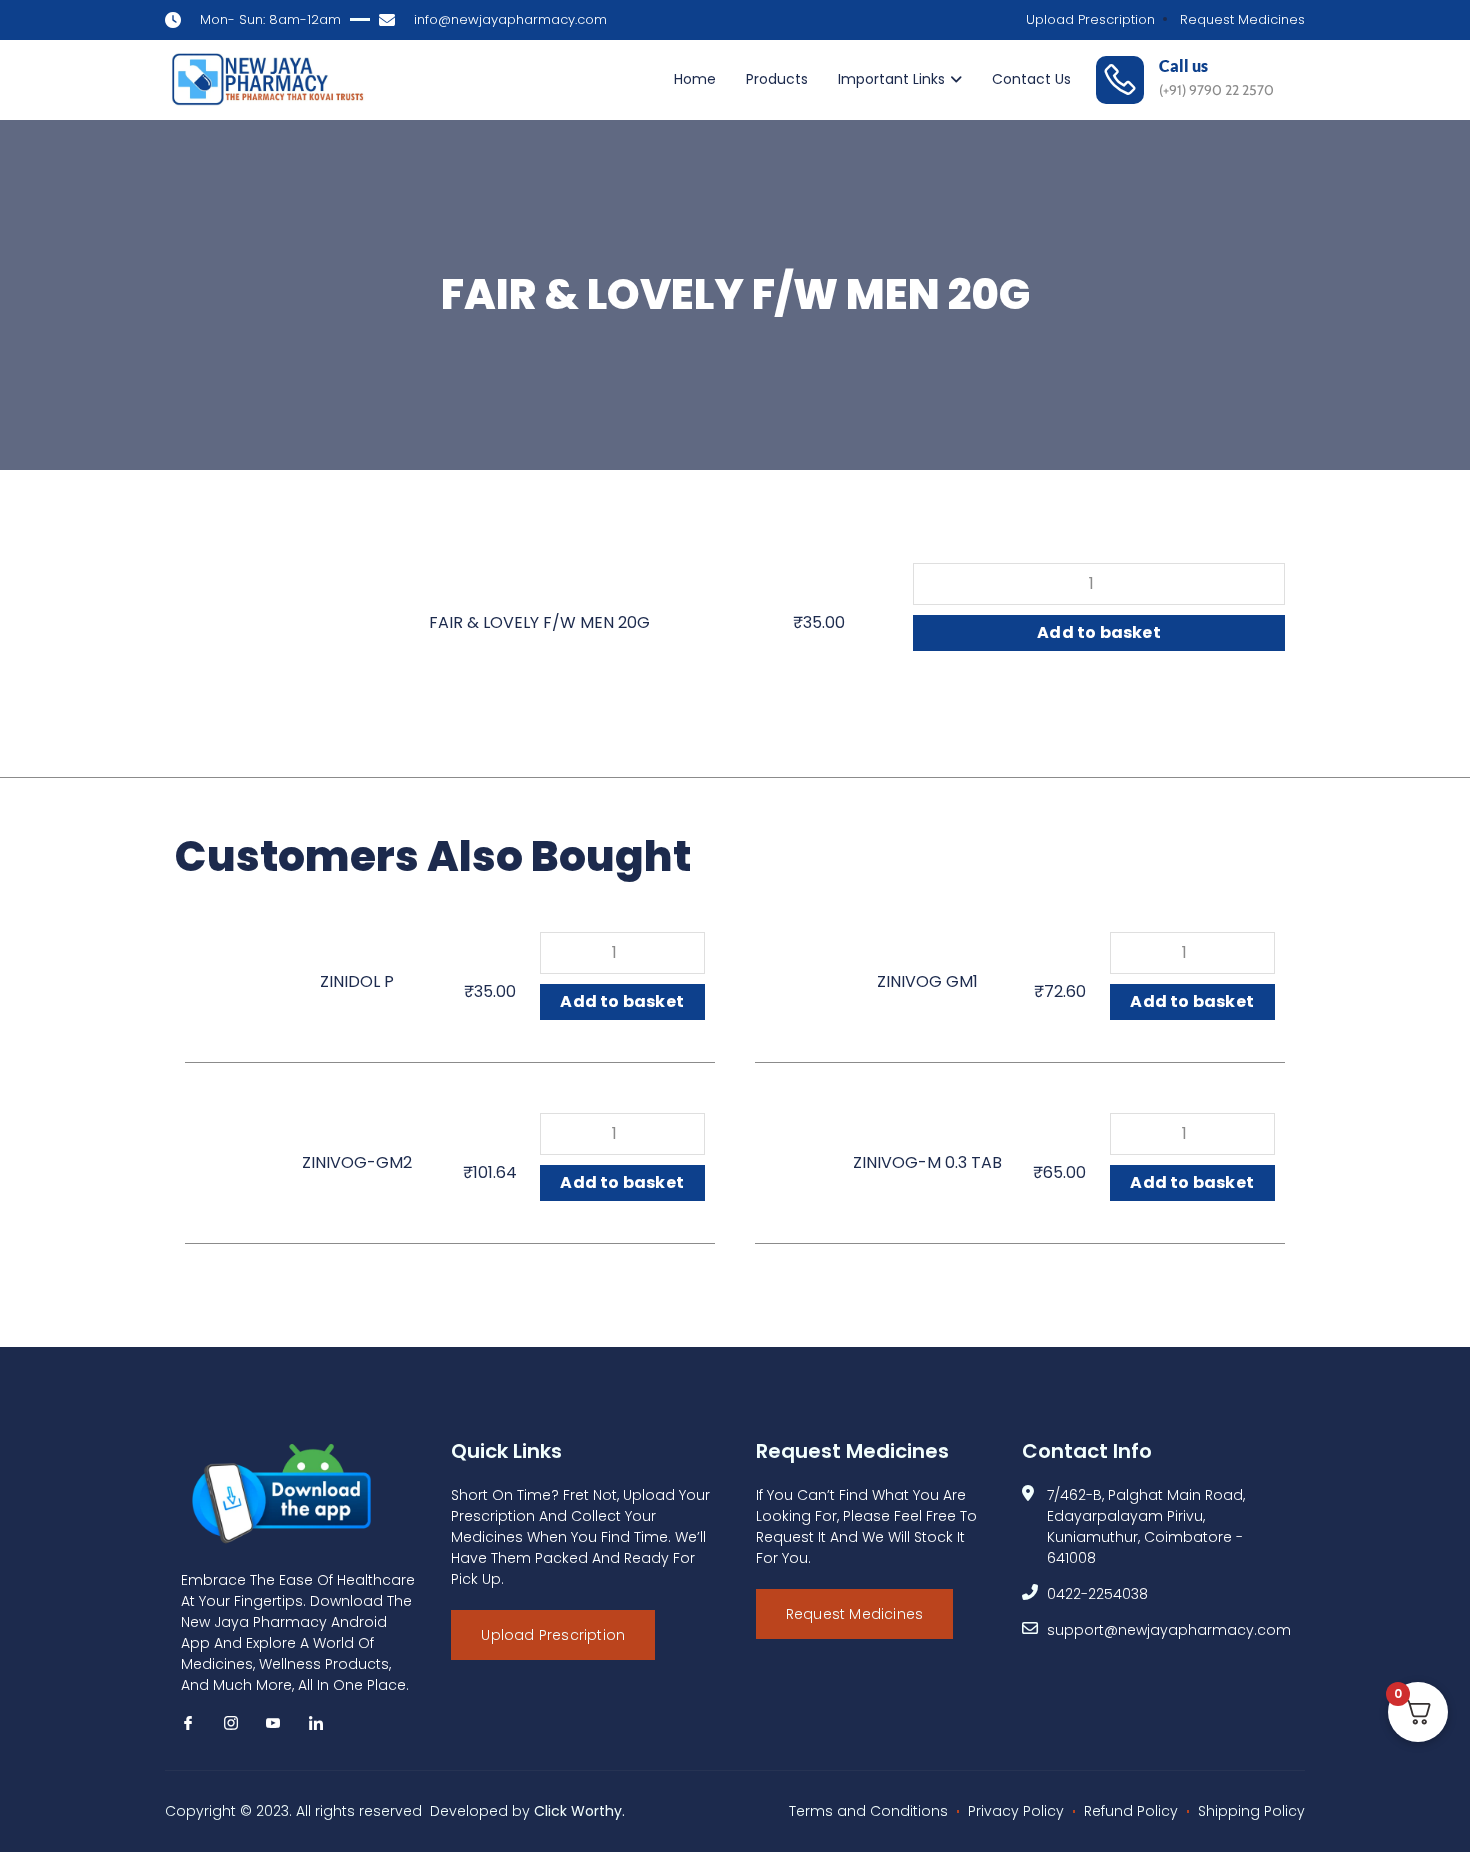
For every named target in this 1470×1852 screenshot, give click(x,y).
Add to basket (1099, 632)
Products (777, 79)
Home (695, 79)
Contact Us (1031, 79)
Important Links (891, 79)
